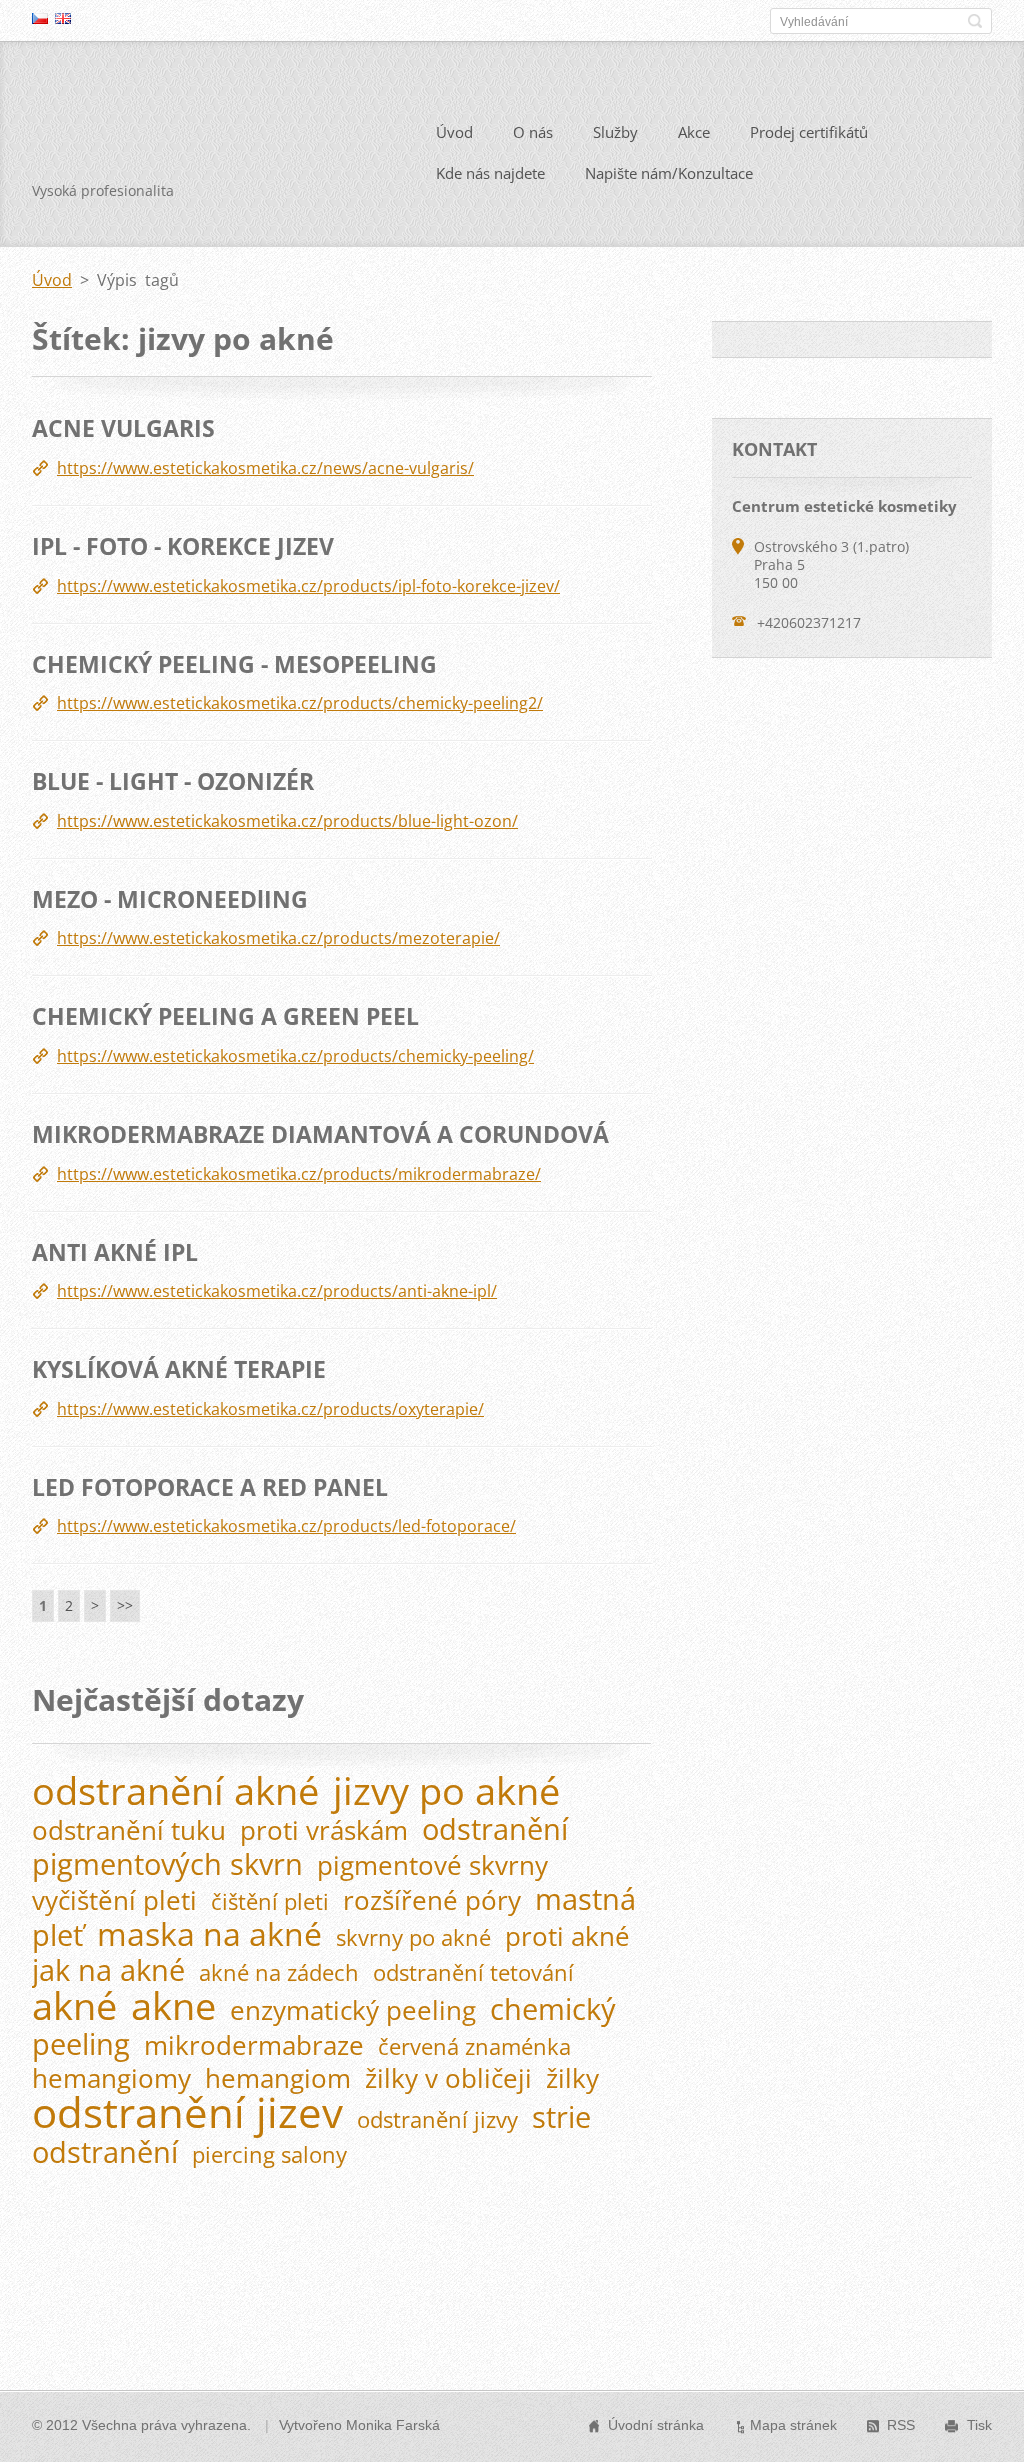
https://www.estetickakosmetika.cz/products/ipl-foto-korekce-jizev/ (308, 586)
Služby (615, 132)
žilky (572, 2078)
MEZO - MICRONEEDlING (170, 899)
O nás (533, 132)
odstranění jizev (187, 2112)
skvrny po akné (413, 1937)
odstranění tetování (473, 1972)
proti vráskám (324, 1830)
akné (74, 2005)
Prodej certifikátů (809, 132)
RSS (901, 2425)
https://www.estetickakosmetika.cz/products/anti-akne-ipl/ (277, 1291)
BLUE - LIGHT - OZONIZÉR (173, 781)
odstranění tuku (129, 1830)
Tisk (979, 2425)
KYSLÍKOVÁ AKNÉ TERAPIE (179, 1369)
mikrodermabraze (254, 2045)
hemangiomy (111, 2078)
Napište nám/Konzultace (669, 173)
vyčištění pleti (114, 1900)
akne (173, 2005)
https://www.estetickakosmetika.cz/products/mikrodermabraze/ (299, 1174)
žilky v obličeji (448, 2078)
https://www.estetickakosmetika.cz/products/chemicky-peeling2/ (300, 703)
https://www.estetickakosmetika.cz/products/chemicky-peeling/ (295, 1056)
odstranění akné (175, 1790)
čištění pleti (270, 1901)
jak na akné (108, 1969)
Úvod (454, 132)
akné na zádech (279, 1972)
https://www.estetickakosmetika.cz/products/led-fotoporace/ (286, 1526)
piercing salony (269, 2154)
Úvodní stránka (656, 2425)
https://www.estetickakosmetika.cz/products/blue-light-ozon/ (287, 821)
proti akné (567, 1936)
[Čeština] (40, 18)
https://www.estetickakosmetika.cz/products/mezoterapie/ (278, 938)
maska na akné (209, 1933)
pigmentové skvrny (432, 1865)
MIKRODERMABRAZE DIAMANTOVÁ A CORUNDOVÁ (320, 1134)
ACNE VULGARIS (123, 428)
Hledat (975, 21)
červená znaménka (474, 2046)
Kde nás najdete (490, 173)
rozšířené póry (432, 1900)
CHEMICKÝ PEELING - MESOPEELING (234, 664)
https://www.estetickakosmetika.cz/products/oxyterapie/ (270, 1409)
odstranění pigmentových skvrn (300, 1846)
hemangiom (278, 2078)
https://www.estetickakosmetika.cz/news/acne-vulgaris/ (265, 468)
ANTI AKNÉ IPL (115, 1252)
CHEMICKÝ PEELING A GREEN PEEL (225, 1016)
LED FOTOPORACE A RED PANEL (210, 1487)
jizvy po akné (446, 1790)
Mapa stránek (793, 2425)
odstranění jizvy (437, 2119)
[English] (63, 18)
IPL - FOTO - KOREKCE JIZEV (183, 546)
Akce (694, 132)
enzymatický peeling (353, 2010)
